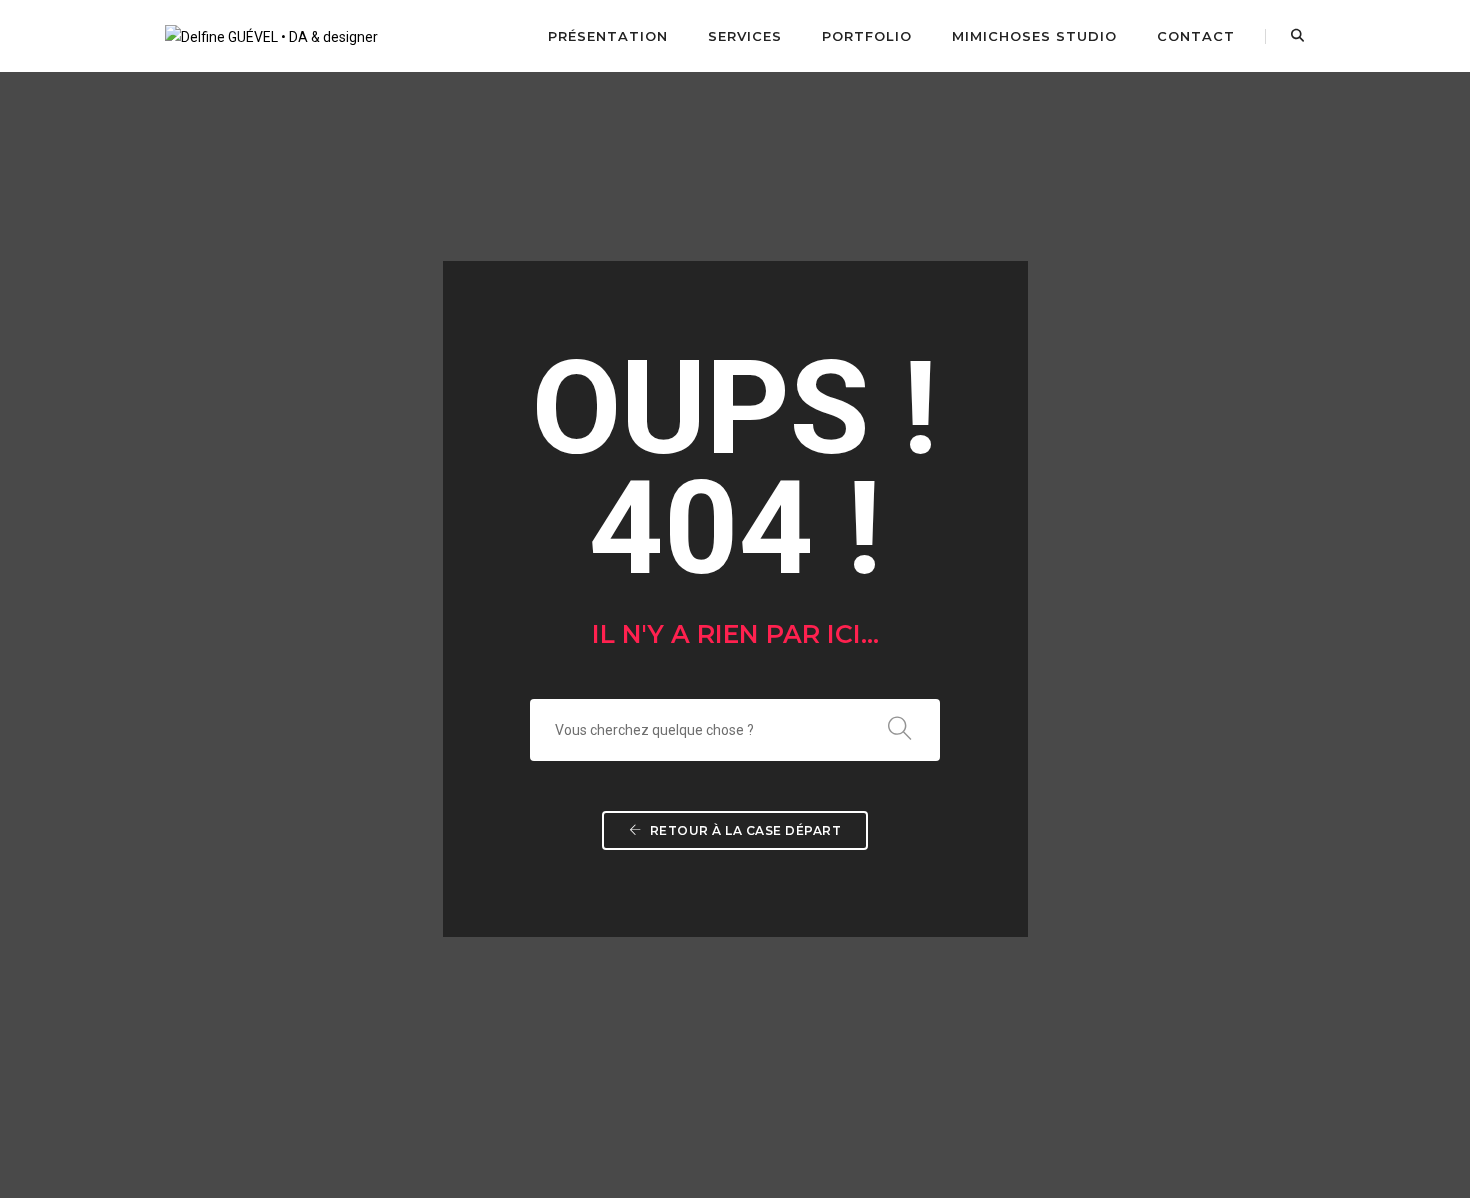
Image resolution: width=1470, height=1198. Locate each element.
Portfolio (867, 36)
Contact (1196, 36)
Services (745, 36)
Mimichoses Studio (1034, 36)
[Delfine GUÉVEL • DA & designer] (271, 35)
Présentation (608, 36)
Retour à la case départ (743, 830)
